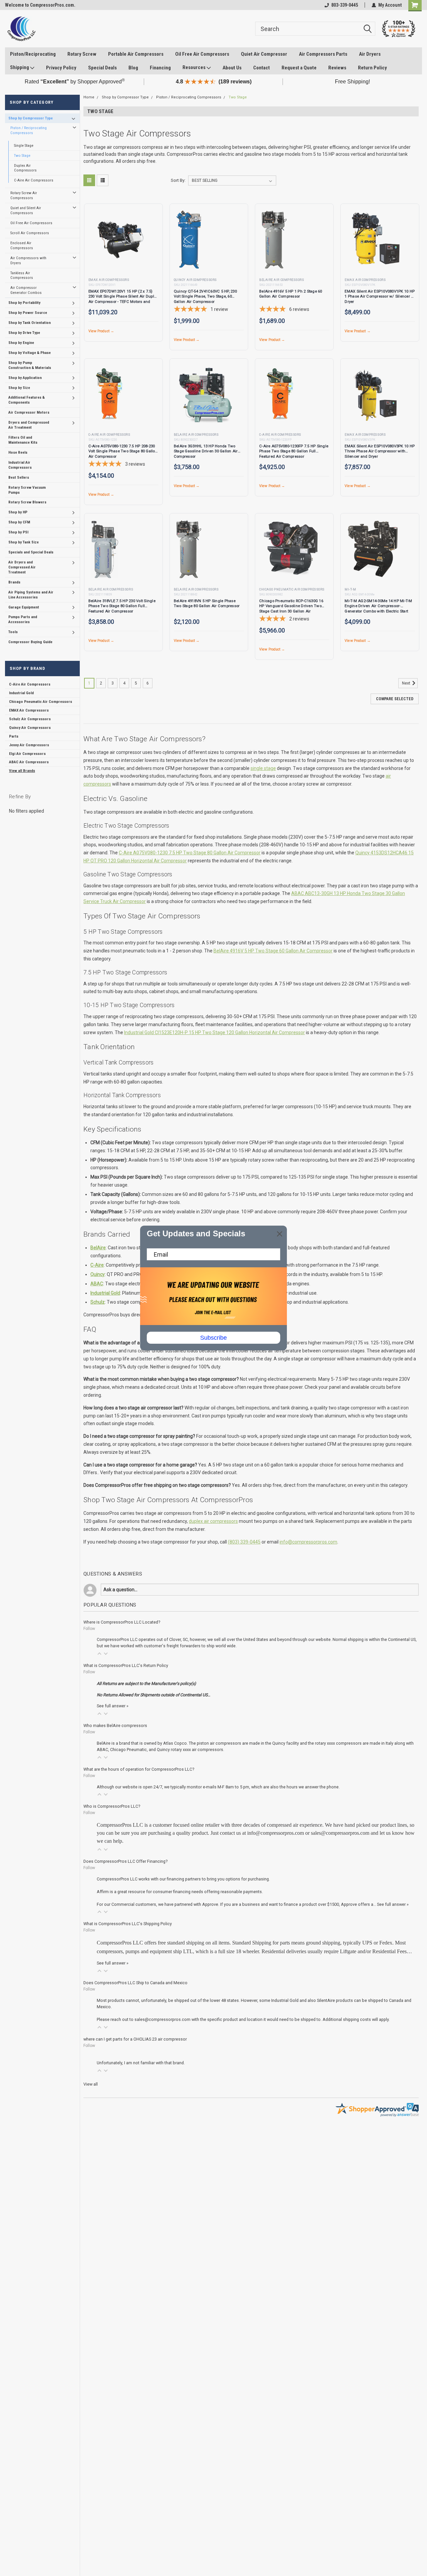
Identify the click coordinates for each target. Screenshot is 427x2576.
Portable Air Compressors (136, 54)
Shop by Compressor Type (31, 118)
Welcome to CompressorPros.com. (40, 5)
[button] (99, 1654)
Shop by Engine (21, 343)
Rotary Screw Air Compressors (24, 195)
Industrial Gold (21, 693)
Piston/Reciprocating (33, 54)
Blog (133, 68)
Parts (14, 736)
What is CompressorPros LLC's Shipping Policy (128, 1924)
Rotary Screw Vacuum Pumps (27, 490)
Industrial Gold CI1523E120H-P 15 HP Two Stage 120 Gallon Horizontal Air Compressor (215, 1032)
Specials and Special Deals (31, 552)
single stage (263, 768)
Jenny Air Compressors (29, 745)
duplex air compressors (213, 1521)
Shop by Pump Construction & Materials (30, 365)
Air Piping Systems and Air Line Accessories (31, 595)
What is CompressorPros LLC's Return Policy (126, 1665)
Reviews (337, 68)
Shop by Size (19, 388)
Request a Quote (299, 68)
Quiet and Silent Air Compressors (26, 210)
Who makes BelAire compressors (115, 1726)
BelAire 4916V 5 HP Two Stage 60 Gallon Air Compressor (273, 951)
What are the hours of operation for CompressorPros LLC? (139, 1769)
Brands (14, 582)
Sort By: (178, 180)
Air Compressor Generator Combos (26, 290)
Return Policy (372, 68)
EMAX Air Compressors (29, 710)
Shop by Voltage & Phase (30, 353)
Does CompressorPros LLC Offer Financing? (125, 1861)
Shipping (20, 67)
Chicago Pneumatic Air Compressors (41, 702)
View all (91, 2084)
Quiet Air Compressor (264, 54)
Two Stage (22, 155)
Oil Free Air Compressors (202, 54)
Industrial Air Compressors (20, 465)
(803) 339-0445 (244, 1542)
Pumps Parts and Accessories (23, 619)
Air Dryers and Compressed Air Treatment (22, 567)
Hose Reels (18, 452)
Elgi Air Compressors (27, 754)
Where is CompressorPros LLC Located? (122, 1622)
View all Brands (22, 771)
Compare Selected (395, 699)
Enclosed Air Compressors (22, 245)
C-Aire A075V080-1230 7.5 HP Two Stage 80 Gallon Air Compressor (190, 853)
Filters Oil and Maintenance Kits (23, 440)
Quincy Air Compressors (30, 728)
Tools (13, 632)
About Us (232, 68)
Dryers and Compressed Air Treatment (29, 425)
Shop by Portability (24, 303)
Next (407, 683)
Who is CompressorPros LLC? (112, 1806)
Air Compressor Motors (29, 412)
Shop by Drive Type (24, 333)
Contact (262, 68)
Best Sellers (19, 477)
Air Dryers (370, 54)
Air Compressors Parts (323, 54)
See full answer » (113, 1706)
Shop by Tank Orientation (30, 323)
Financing (160, 68)
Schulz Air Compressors (30, 719)
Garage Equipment (24, 607)
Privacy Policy (61, 68)
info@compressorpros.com (308, 1542)
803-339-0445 (345, 5)
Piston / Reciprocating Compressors (29, 130)
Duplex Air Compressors (25, 168)
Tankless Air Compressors (22, 275)
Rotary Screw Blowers (27, 502)
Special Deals (102, 68)
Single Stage (24, 145)
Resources (194, 67)
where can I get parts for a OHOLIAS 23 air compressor (135, 2039)
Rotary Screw (82, 54)
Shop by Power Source (28, 313)
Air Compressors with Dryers (28, 260)
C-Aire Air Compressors (34, 180)
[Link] (21, 29)
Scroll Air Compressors (30, 233)
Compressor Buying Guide (30, 642)
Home (89, 97)
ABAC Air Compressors (29, 762)
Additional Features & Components (27, 400)
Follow (89, 1629)
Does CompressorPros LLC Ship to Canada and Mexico (135, 1983)
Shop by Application (25, 378)
